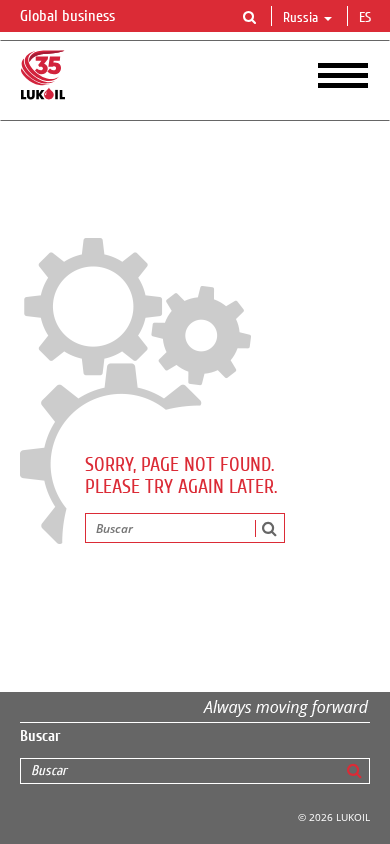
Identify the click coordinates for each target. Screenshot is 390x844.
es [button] (367, 18)
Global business (69, 16)
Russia (300, 18)
